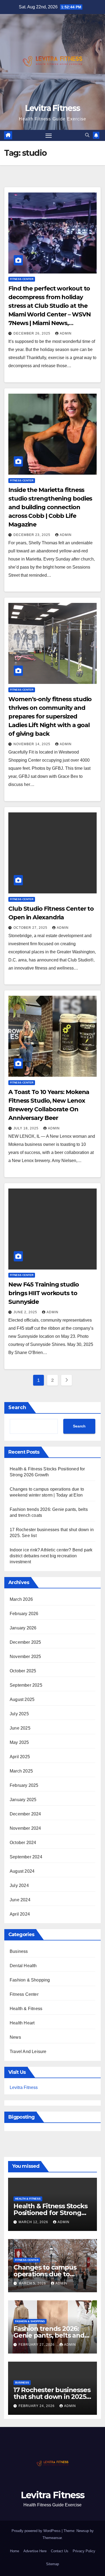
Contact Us (60, 2551)
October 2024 (23, 1843)
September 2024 (26, 1857)
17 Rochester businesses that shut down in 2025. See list (52, 2397)
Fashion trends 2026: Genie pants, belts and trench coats (49, 2335)
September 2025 (26, 1685)
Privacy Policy (84, 2551)
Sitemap (52, 2564)
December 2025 (25, 1642)
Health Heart (22, 2023)
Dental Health (23, 1966)
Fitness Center (22, 279)
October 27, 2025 (31, 928)
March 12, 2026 (34, 2222)
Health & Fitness (26, 2009)
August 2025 (22, 1699)
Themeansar (52, 2538)
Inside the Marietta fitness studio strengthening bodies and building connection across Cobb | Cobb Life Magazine (50, 507)
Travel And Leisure (28, 2052)
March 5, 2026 (33, 2283)
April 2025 (20, 1757)
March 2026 (21, 1599)
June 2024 (20, 1900)
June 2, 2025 (26, 1312)
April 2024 (20, 1914)
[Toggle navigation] (49, 136)
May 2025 (19, 1742)
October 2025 (23, 1671)
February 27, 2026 (37, 2345)
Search (17, 1407)
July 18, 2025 (27, 1128)
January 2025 (23, 1800)
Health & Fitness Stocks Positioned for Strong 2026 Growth (50, 2213)
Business (19, 1951)
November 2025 (25, 1657)
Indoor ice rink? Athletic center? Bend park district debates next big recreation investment (51, 1556)
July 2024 (19, 1885)
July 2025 (19, 1714)
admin (66, 333)
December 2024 (25, 1814)
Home (15, 2551)
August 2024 (22, 1871)
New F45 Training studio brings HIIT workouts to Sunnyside (44, 1293)
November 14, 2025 (32, 744)
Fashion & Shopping (30, 1980)
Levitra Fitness (53, 108)
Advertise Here (35, 2551)
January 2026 (23, 1628)
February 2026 (24, 1614)
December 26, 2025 (32, 333)
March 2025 (21, 1771)
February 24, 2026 (37, 2406)
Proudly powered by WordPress (37, 2531)
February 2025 (24, 1785)
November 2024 (25, 1828)
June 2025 (20, 1728)
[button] (87, 135)
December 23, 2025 (32, 535)
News (15, 2037)
